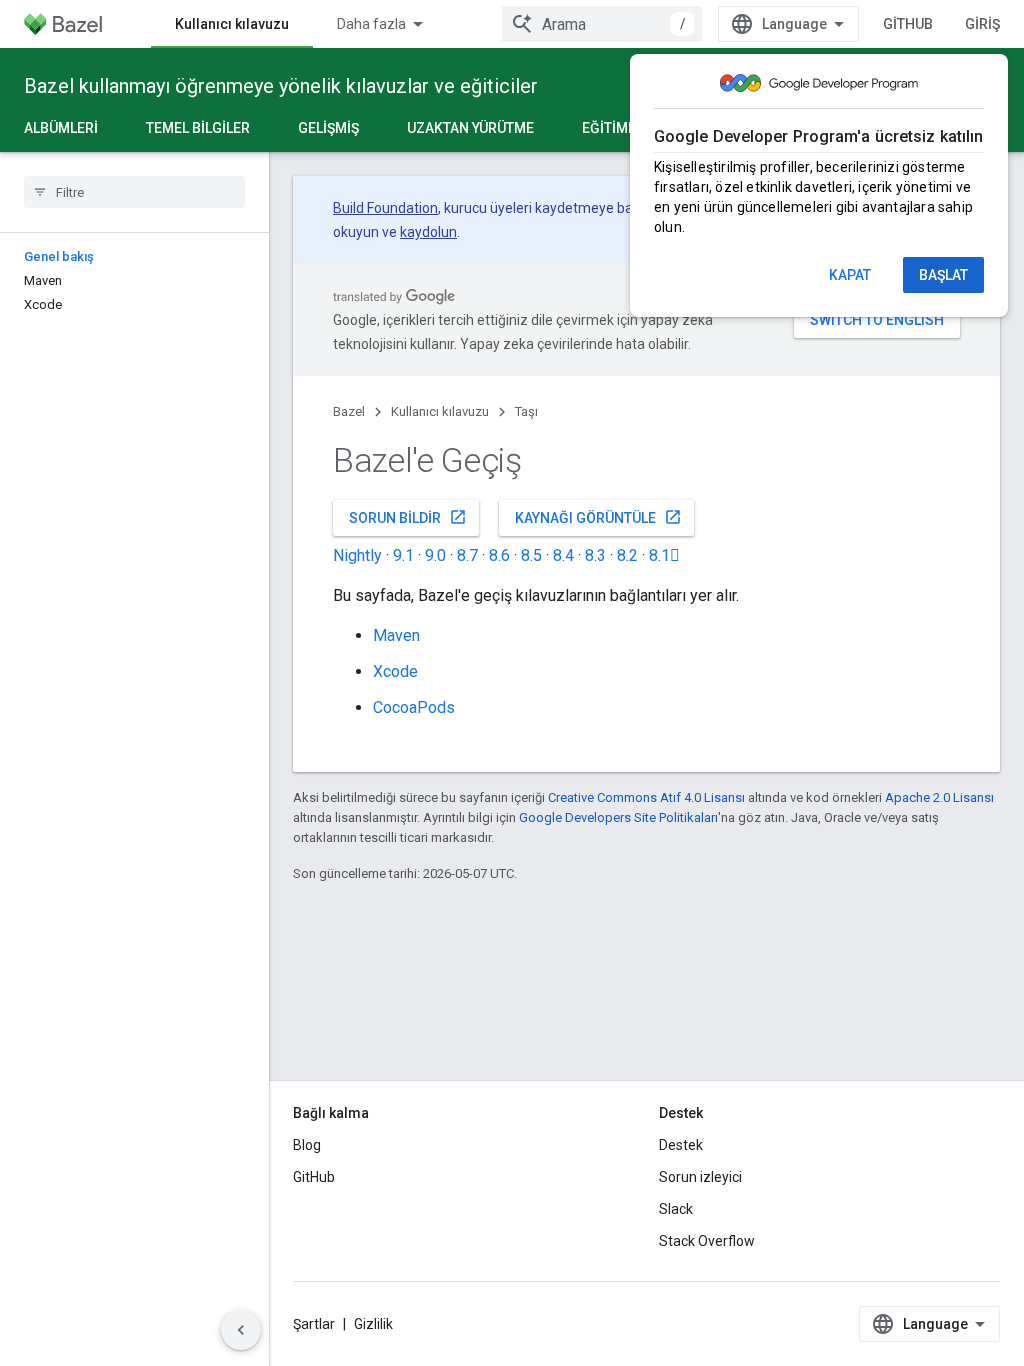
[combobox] (602, 24)
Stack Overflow (707, 1241)
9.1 (403, 555)
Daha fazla (371, 24)
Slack (676, 1209)
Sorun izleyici (700, 1177)
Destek (681, 1145)
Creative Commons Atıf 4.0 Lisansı (646, 797)
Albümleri (61, 128)
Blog (307, 1145)
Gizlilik (373, 1324)
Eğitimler (617, 128)
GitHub (908, 24)
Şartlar (314, 1324)
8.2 (627, 555)
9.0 (435, 555)
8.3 (595, 555)
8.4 (563, 555)
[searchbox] (134, 192)
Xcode (395, 671)
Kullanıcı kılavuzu (232, 24)
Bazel (349, 411)
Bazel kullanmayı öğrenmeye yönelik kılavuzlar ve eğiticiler (281, 86)
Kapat (850, 275)
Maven (396, 635)
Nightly (357, 555)
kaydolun (428, 232)
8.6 (499, 555)
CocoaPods (414, 707)
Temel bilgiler (198, 128)
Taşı (526, 411)
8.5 (531, 555)
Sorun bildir (408, 517)
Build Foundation (385, 208)
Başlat (943, 275)
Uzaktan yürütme (470, 128)
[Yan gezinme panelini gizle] (241, 1330)
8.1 (664, 555)
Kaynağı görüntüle (598, 517)
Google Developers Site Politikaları (618, 817)
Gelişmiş (328, 128)
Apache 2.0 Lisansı (939, 797)
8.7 (467, 555)
